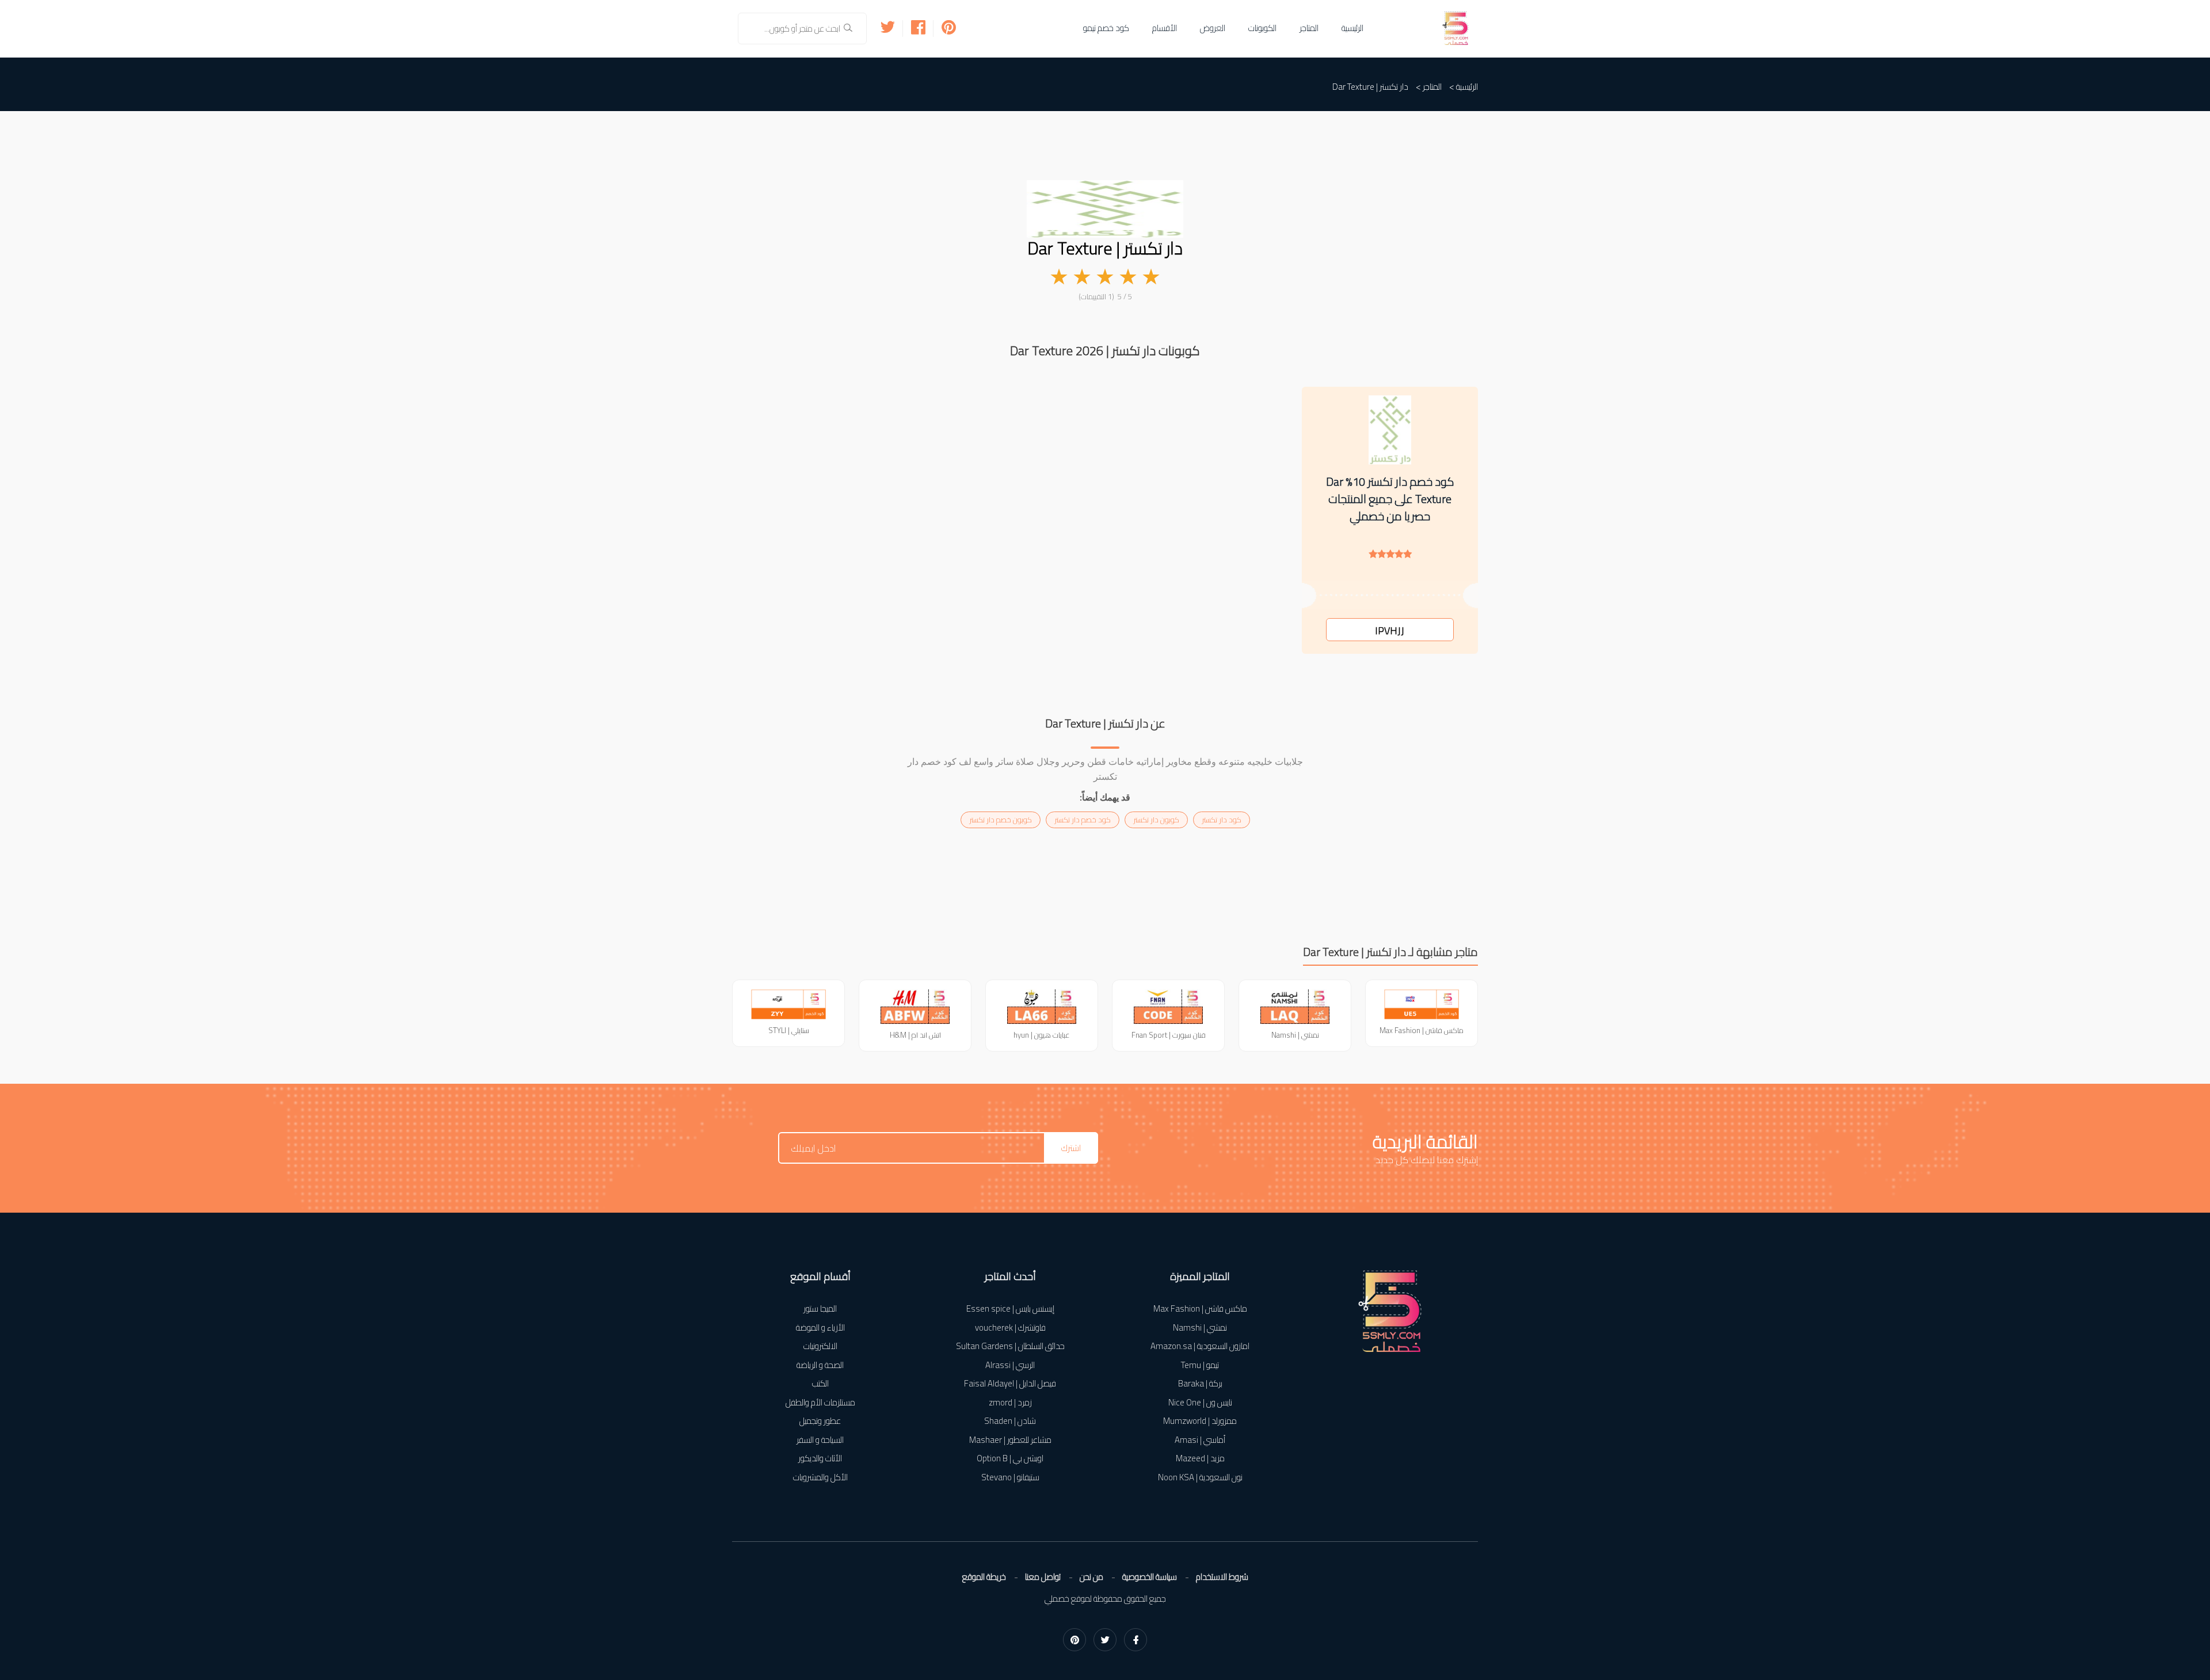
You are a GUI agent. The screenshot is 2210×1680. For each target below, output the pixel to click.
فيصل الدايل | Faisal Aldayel (1010, 1384)
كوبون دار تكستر (1156, 820)
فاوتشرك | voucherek (1010, 1328)
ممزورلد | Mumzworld (1200, 1421)
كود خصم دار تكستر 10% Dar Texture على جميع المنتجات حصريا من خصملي (1390, 499)
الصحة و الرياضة (820, 1365)
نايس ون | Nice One (1200, 1403)
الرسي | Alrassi (1010, 1365)
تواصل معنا (1043, 1577)
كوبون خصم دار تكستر (1001, 820)
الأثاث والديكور (820, 1459)
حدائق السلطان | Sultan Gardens (1010, 1346)
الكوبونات (1262, 28)
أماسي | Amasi (1200, 1440)
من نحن (1091, 1577)
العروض (1213, 28)
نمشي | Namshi (1200, 1328)
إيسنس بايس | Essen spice (1010, 1309)
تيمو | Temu (1200, 1365)
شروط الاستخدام (1222, 1577)
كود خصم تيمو (1106, 28)
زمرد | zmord (1010, 1403)
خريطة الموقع (984, 1577)
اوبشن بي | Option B (1010, 1459)
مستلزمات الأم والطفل (820, 1403)
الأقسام (1165, 28)
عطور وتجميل (820, 1421)
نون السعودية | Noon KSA (1200, 1478)
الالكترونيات (820, 1346)
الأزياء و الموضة (820, 1328)
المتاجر (1309, 28)
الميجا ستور (820, 1309)
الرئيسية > (1464, 87)
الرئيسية (1352, 28)
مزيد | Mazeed (1200, 1459)
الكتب (820, 1384)
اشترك (1071, 1148)
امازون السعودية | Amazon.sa (1200, 1346)
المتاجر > (1429, 87)
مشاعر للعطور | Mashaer (1010, 1440)
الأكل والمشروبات (820, 1478)
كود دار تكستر (1222, 820)
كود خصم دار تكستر (1083, 820)
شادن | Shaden (1010, 1421)
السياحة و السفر (820, 1440)
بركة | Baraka (1200, 1384)
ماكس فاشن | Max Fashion (1200, 1309)
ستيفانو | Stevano (1010, 1478)
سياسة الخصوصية (1150, 1577)
